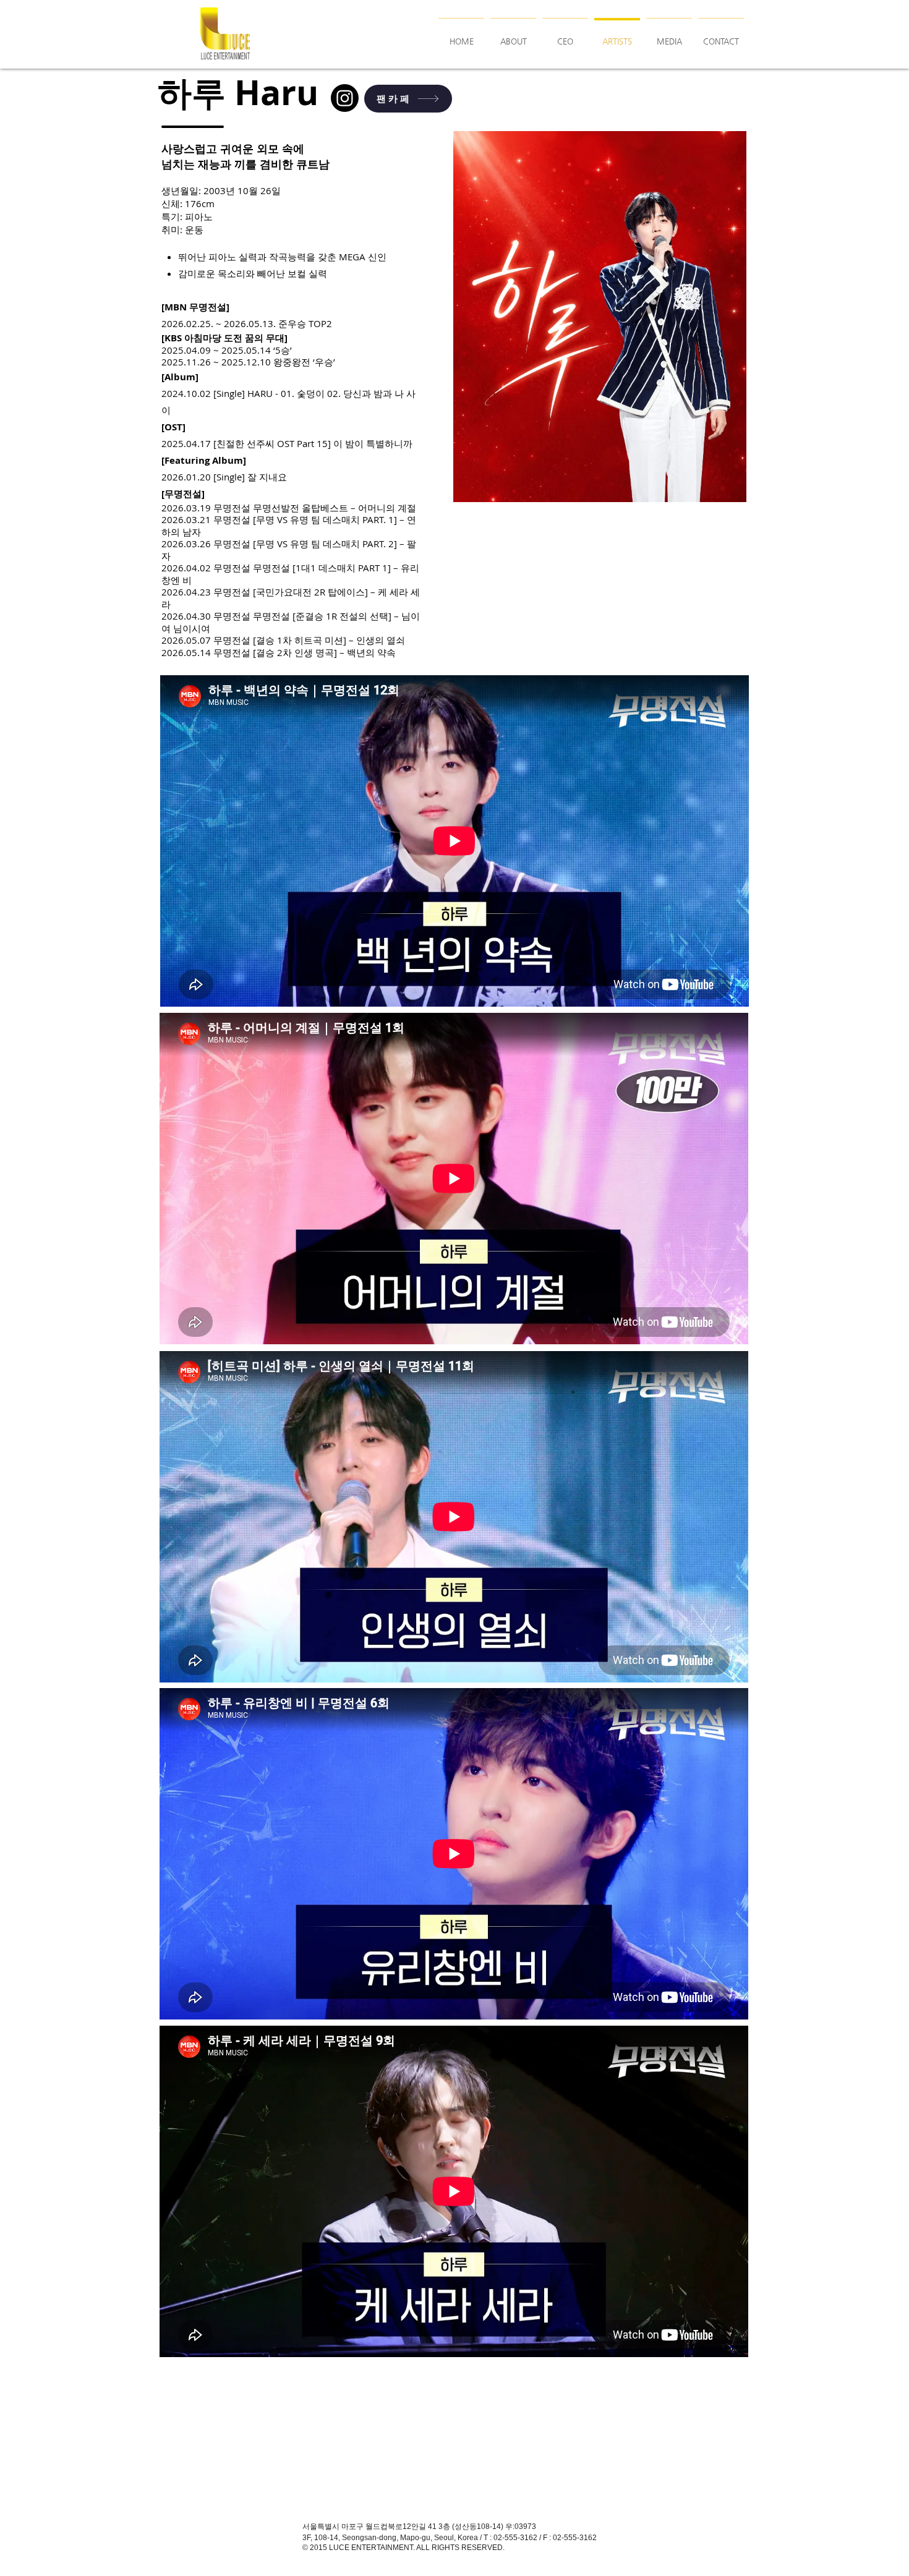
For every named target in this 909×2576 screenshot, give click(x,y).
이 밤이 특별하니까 (373, 443)
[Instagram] (345, 98)
